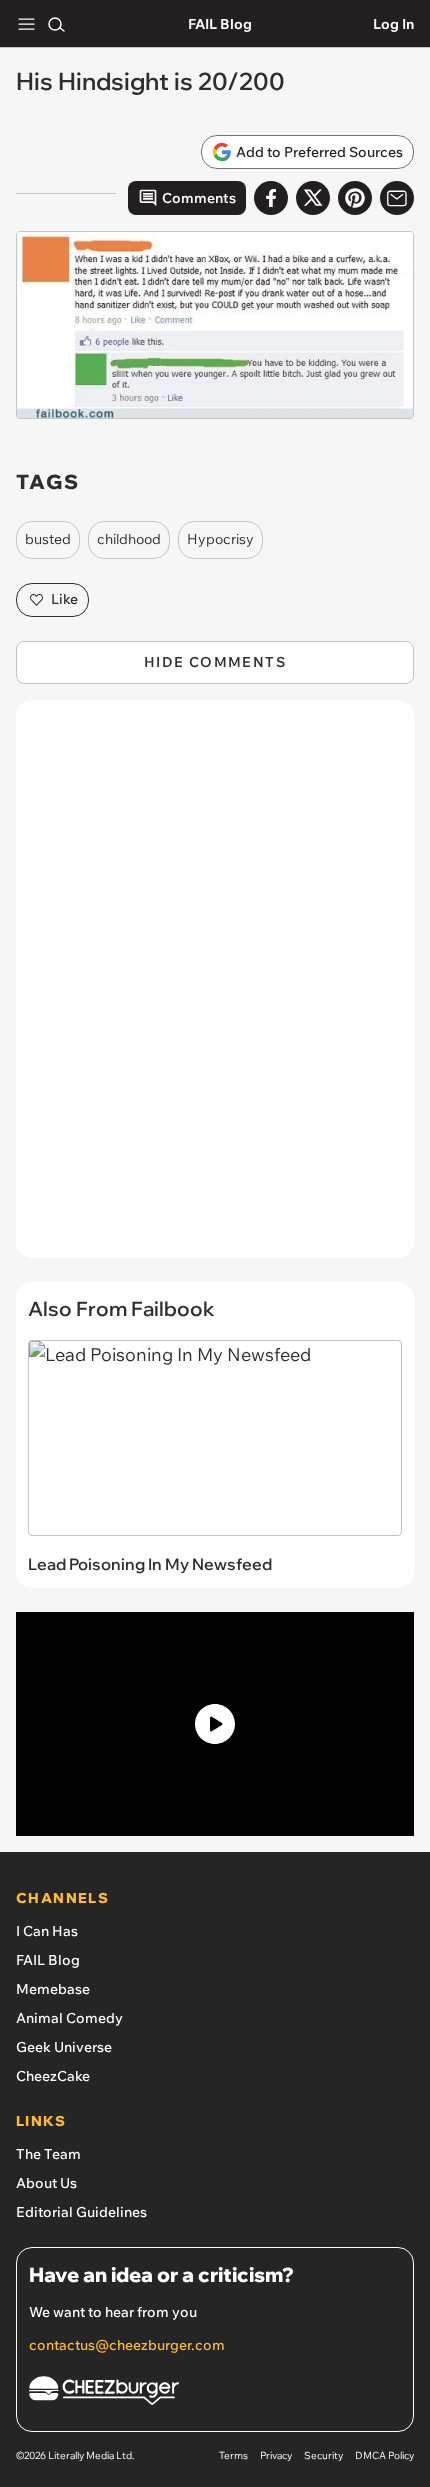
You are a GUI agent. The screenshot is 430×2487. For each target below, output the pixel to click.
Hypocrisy (220, 539)
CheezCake (53, 2076)
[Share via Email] (397, 198)
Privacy (276, 2455)
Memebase (53, 1989)
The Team (48, 2154)
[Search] (56, 24)
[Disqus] (215, 989)
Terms (233, 2455)
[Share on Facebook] (271, 198)
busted (48, 539)
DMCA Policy (384, 2455)
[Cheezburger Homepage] (215, 2393)
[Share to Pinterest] (355, 198)
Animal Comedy (69, 2018)
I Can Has (47, 1931)
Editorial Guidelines (81, 2212)
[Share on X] (313, 198)
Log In (393, 24)
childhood (129, 539)
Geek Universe (64, 2047)
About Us (46, 2183)
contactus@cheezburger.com (127, 2345)
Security (323, 2455)
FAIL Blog (220, 24)
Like (64, 599)
